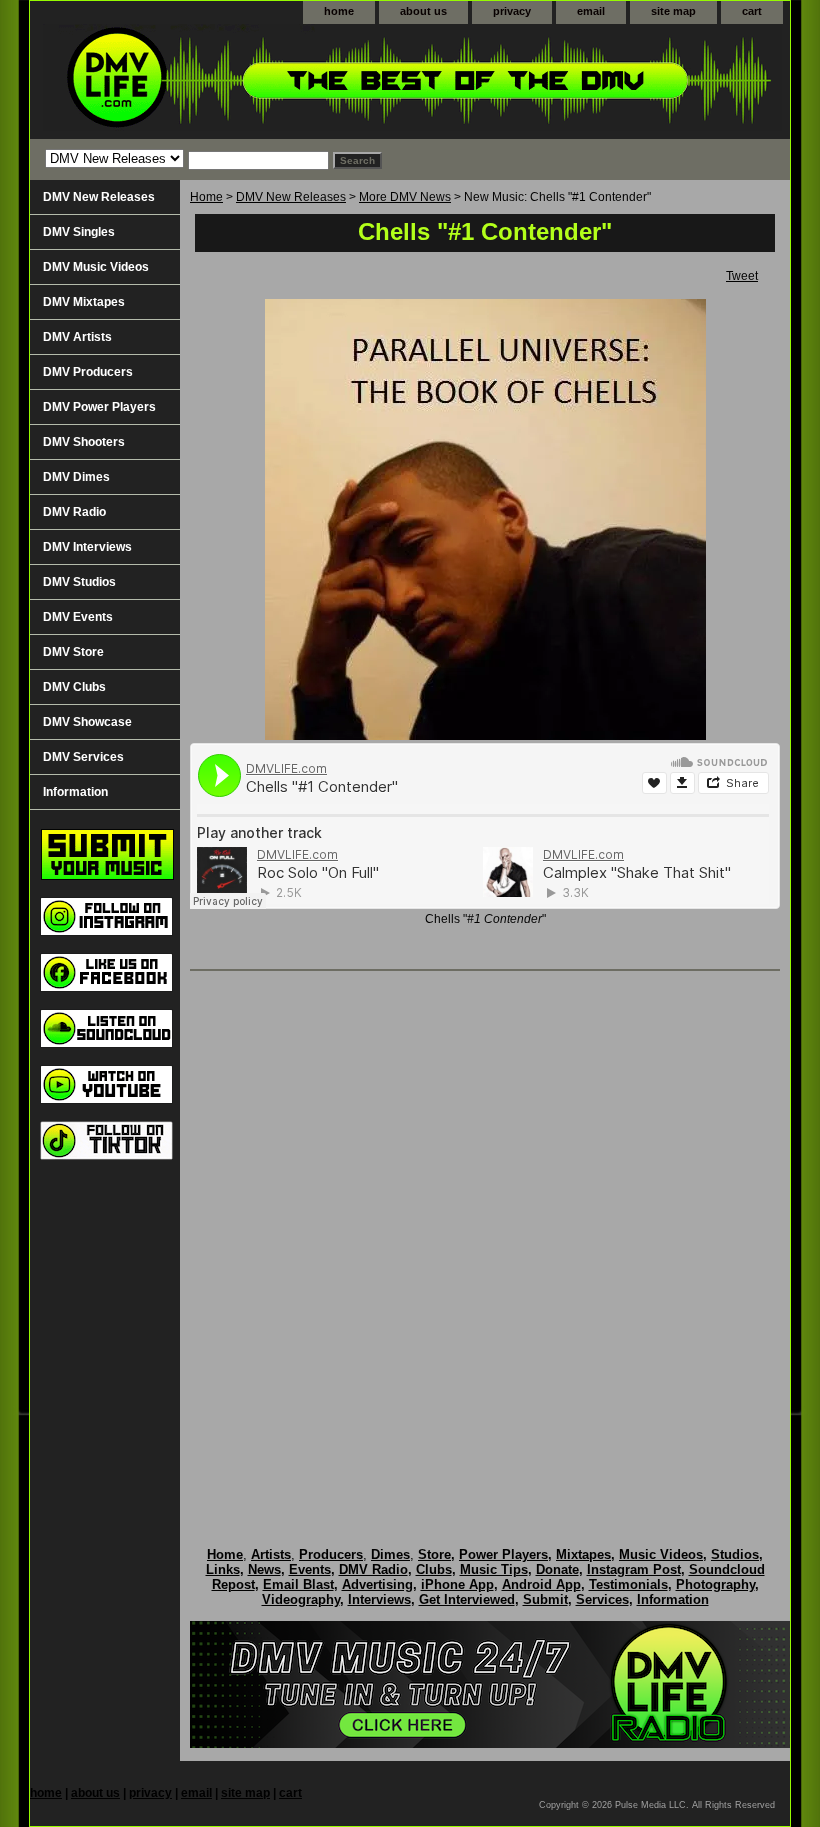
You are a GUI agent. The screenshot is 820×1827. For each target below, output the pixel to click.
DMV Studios (79, 582)
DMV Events (78, 617)
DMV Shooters (84, 442)
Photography (715, 1584)
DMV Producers (88, 372)
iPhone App (457, 1584)
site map (673, 11)
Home (206, 197)
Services (602, 1599)
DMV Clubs (74, 687)
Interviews (379, 1599)
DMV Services (83, 757)
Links (223, 1569)
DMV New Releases (291, 197)
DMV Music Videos (96, 267)
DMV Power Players (99, 407)
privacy (512, 11)
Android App (541, 1584)
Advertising (377, 1584)
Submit (545, 1599)
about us (423, 11)
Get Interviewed (467, 1599)
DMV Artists (77, 337)
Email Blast (298, 1584)
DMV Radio (74, 512)
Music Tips (494, 1569)
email (591, 11)
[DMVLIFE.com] (280, 81)
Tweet (742, 276)
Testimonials (628, 1584)
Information (75, 792)
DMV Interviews (87, 547)
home (339, 11)
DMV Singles (79, 232)
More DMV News (405, 197)
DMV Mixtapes (84, 302)
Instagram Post (634, 1569)
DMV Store (73, 652)
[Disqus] (485, 1238)
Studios (735, 1554)
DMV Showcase (87, 722)
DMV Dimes (76, 477)
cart (752, 11)
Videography (301, 1599)
